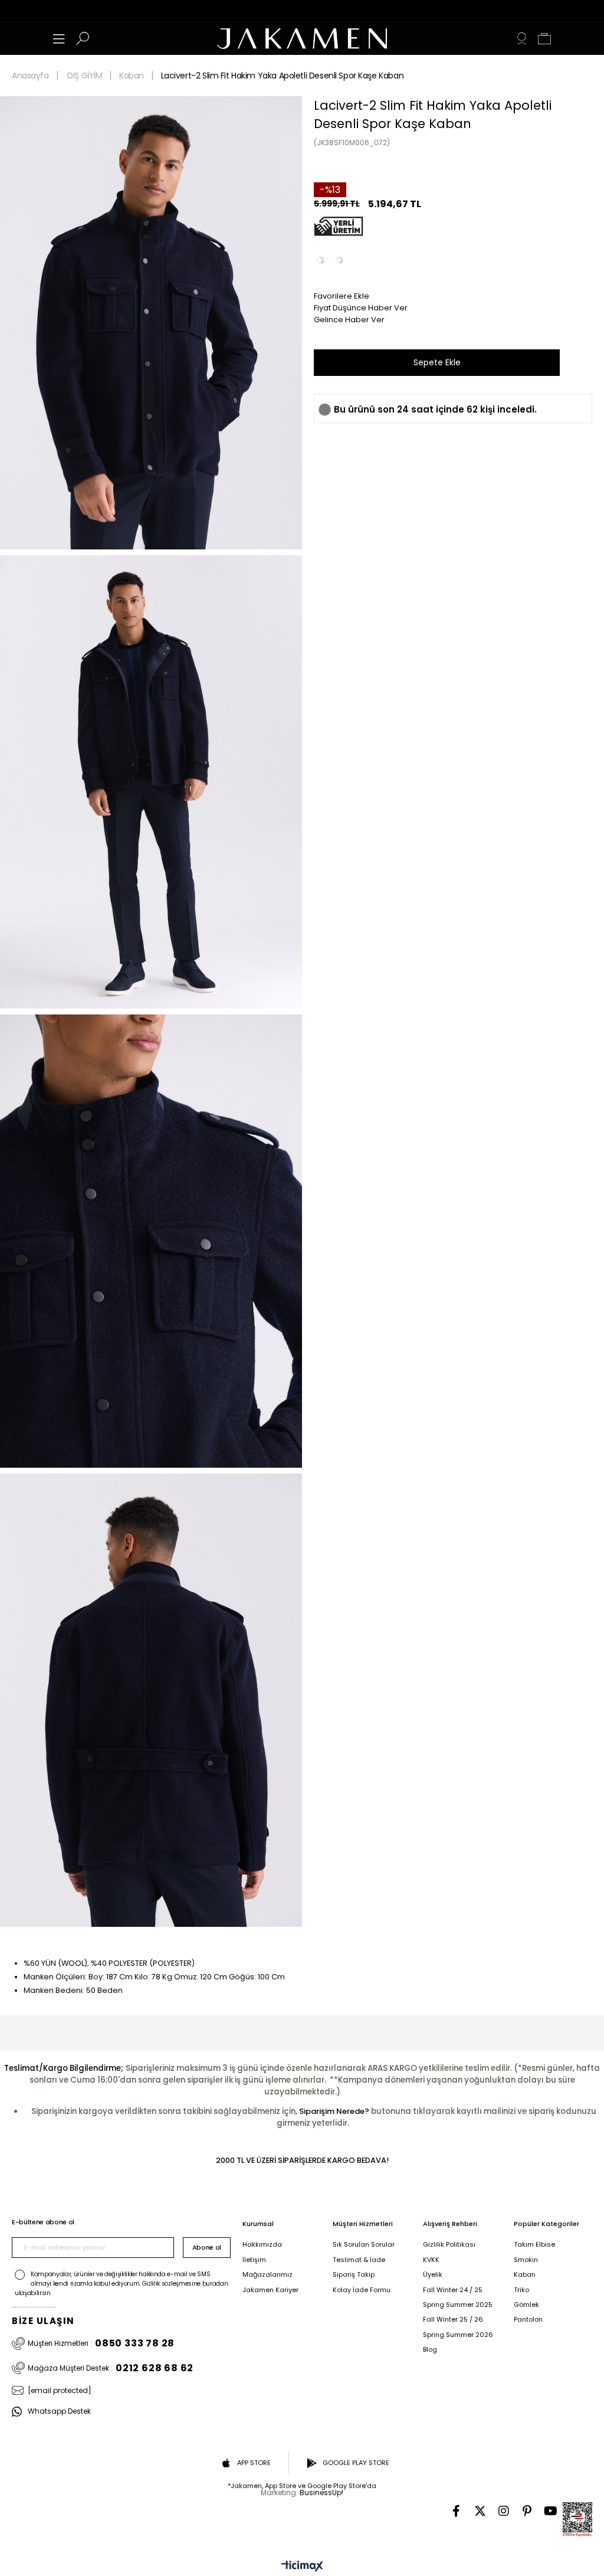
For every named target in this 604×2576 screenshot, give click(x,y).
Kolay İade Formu (362, 2290)
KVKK (431, 2260)
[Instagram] (504, 2511)
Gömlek (526, 2305)
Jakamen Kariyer (270, 2290)
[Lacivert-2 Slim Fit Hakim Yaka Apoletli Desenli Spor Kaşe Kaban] (339, 260)
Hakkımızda (262, 2245)
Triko (521, 2290)
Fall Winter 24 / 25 (453, 2290)
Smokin (526, 2260)
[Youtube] (551, 2511)
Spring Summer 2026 (458, 2335)
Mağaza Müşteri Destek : (111, 2368)
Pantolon (528, 2320)
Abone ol (207, 2247)
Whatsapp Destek (59, 2412)
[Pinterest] (527, 2511)
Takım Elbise (534, 2245)
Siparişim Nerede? (334, 2111)
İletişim (254, 2260)
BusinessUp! (321, 2492)
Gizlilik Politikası (449, 2245)
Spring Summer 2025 (458, 2305)
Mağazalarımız (267, 2275)
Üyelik (433, 2275)
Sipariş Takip (354, 2275)
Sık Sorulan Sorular (364, 2245)
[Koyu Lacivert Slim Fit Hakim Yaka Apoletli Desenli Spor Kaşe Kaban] (320, 260)
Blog (430, 2350)
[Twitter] (480, 2511)
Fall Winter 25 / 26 (453, 2320)
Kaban (525, 2275)
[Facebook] (457, 2511)
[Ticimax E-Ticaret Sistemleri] (302, 2567)
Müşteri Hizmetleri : (101, 2343)
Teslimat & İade (359, 2260)
